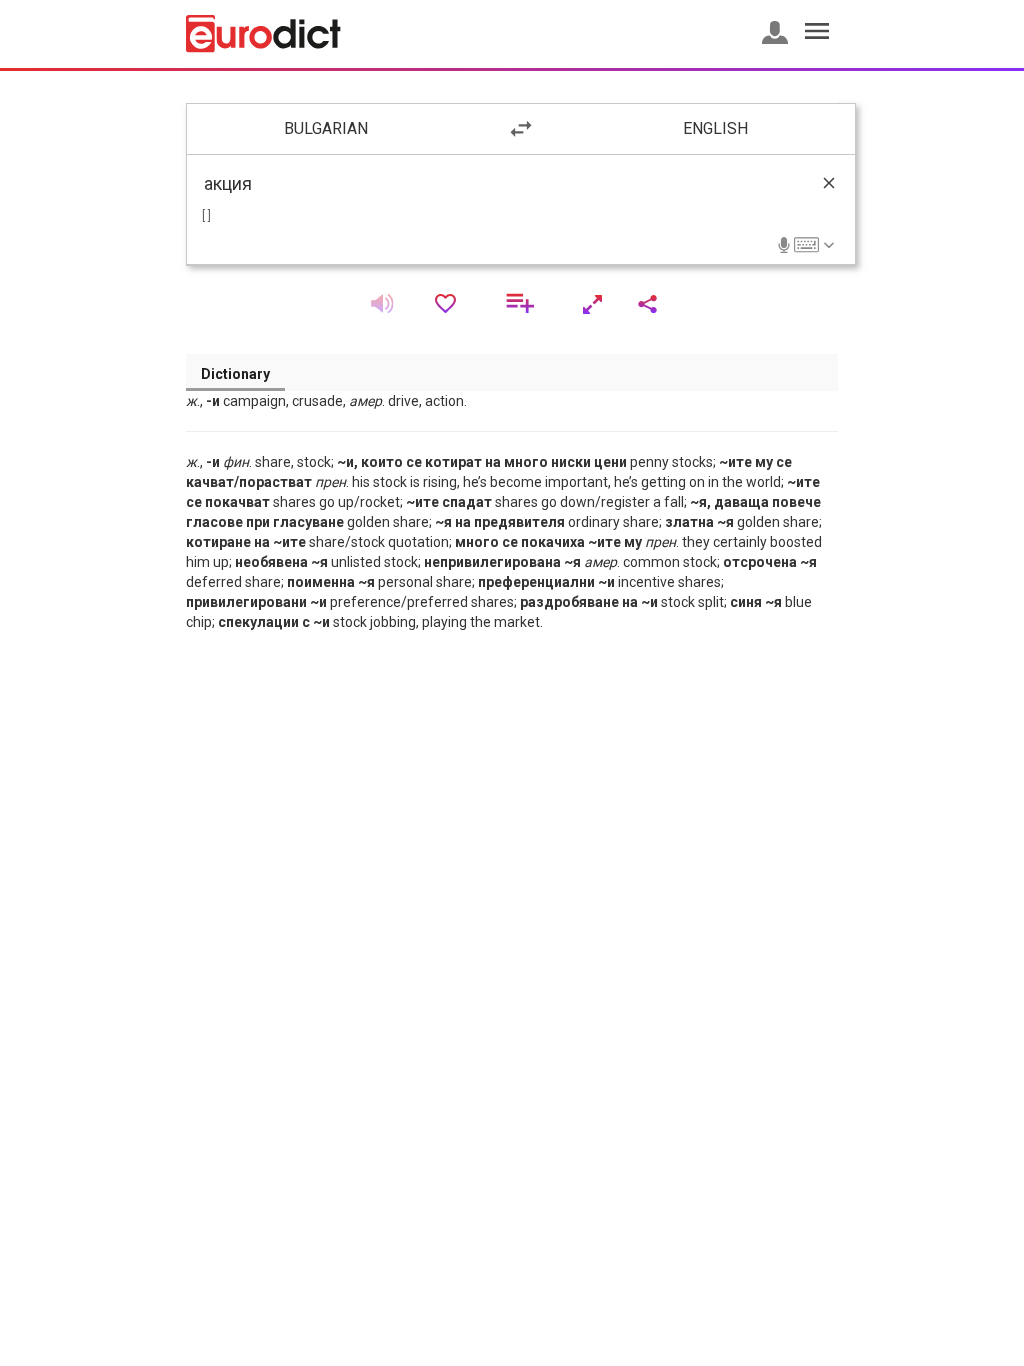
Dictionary (235, 374)
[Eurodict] (263, 34)
